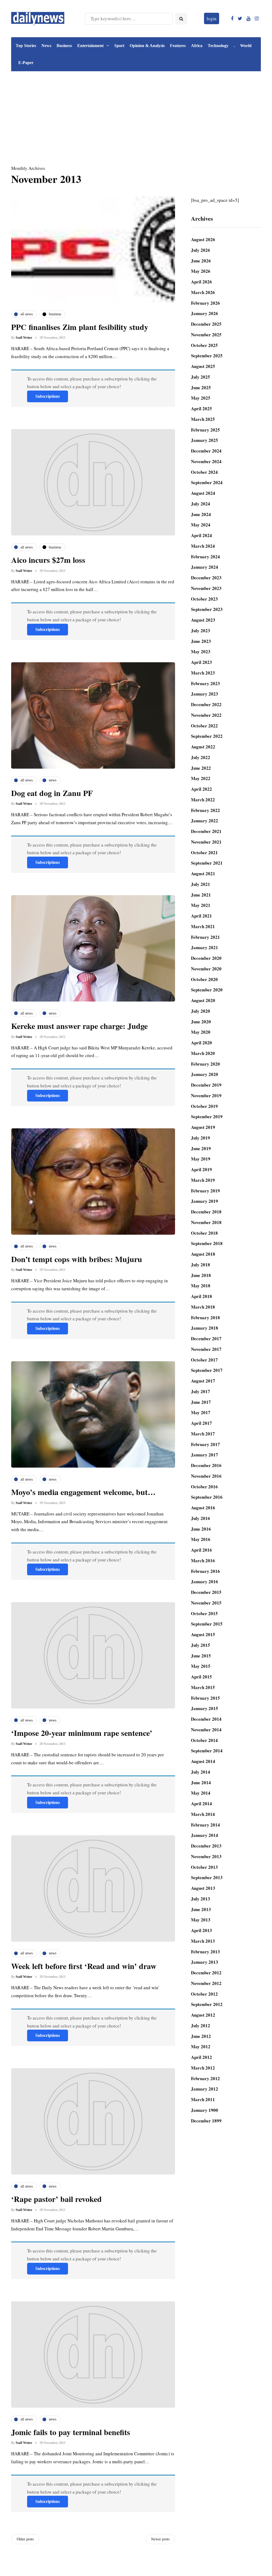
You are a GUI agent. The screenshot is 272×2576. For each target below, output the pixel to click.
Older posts (25, 2539)
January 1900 (205, 2110)
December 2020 (206, 958)
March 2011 (203, 2099)
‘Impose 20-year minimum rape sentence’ (82, 1733)
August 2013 (203, 1888)
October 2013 (204, 1867)
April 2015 (201, 1677)
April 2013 (201, 1930)
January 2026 (205, 313)
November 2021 (206, 842)
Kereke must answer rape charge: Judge (79, 1026)
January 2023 (205, 694)
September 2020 (207, 990)
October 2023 (204, 599)
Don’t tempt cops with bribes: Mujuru (77, 1259)
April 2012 (201, 2057)
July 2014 (201, 1772)
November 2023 (206, 588)
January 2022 (205, 821)
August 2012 (203, 2015)
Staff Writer (24, 338)
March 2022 (203, 800)
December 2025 (206, 324)
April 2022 (201, 789)
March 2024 (203, 546)
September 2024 (207, 482)
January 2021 (205, 947)
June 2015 (201, 1656)
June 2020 (201, 1022)
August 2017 (203, 1381)
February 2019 (205, 1191)
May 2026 (201, 271)
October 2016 (204, 1487)
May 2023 (201, 652)
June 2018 (201, 1275)
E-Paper (26, 63)
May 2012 (201, 2047)
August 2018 (203, 1254)
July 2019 (201, 1138)
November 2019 (206, 1096)
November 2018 (206, 1222)
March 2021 (203, 926)
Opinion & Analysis (147, 46)
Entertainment (90, 46)
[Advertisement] (136, 122)
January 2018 (205, 1328)
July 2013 (201, 1899)
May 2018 (201, 1286)
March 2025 (203, 419)
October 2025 (204, 345)
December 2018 (206, 1212)
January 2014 (205, 1835)
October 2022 (204, 726)
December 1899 (206, 2121)
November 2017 (206, 1349)
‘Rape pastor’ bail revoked (56, 2199)
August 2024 (203, 493)
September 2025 (207, 356)
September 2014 (207, 1751)
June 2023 (201, 641)
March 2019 (203, 1180)
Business (64, 46)
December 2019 (206, 1085)
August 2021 (203, 874)
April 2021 (201, 916)
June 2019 (201, 1148)
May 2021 (201, 905)
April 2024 (201, 535)
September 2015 (207, 1624)
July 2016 (201, 1518)
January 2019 (205, 1201)
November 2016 (206, 1476)
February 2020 (205, 1064)
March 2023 (203, 673)
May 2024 (201, 525)
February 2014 (205, 1825)
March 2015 (203, 1687)
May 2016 (201, 1539)
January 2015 (205, 1708)
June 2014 (201, 1783)
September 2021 (207, 863)
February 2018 (205, 1318)
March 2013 (203, 1941)
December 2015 (206, 1592)
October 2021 (204, 853)
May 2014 (201, 1793)
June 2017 (201, 1402)
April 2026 (201, 282)
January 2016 (205, 1582)
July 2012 (201, 2026)
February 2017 (205, 1444)
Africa (197, 46)
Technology (218, 46)
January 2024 (205, 567)
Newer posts (160, 2539)
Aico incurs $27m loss (48, 560)
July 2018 (201, 1265)
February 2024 (205, 557)
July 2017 (201, 1391)
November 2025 (206, 335)
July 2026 (201, 250)
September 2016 (207, 1497)
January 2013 (205, 1962)
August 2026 (203, 239)
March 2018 (203, 1307)
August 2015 (203, 1634)
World (246, 46)
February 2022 (205, 810)
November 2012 (206, 1983)
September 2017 (207, 1370)
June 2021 (201, 895)
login (212, 18)
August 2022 (203, 747)
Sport (119, 46)
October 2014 (204, 1740)
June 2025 (201, 388)
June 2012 (201, 2036)
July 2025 (201, 377)
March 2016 (203, 1561)
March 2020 (203, 1053)
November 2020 (206, 969)
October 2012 (204, 1994)
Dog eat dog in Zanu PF (52, 793)
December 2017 (206, 1339)
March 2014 (203, 1814)
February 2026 (205, 303)
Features (178, 46)
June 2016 (201, 1529)
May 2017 (201, 1412)
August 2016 (203, 1508)
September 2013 (207, 1877)
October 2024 (204, 472)
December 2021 (206, 831)
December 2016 (206, 1465)
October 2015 (204, 1613)
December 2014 (206, 1719)
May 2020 (201, 1032)
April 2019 (201, 1169)
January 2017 (205, 1455)
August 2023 (203, 620)
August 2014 (203, 1761)
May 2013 (201, 1920)
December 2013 (206, 1846)
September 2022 (207, 736)
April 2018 (201, 1296)
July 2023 (201, 631)
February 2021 (205, 937)
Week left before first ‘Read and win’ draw (84, 1966)
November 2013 (206, 1856)
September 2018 (207, 1243)
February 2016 (205, 1571)
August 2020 (203, 1000)
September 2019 (207, 1117)
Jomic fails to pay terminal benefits (71, 2432)
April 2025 (201, 409)
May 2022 (201, 778)
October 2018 (204, 1233)
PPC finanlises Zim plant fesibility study (80, 327)
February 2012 (205, 2078)
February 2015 (205, 1698)
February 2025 (205, 430)
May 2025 (201, 398)
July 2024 (201, 504)
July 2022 (201, 757)
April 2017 (201, 1423)
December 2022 (206, 704)
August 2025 (203, 366)
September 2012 (207, 2004)
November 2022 (206, 715)
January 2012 (205, 2089)
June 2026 (201, 261)
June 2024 (201, 514)
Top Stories (26, 46)
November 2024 (206, 461)
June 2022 (201, 768)
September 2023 (207, 609)
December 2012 (206, 1973)
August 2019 (203, 1127)
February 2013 (205, 1952)
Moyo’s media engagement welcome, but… (83, 1492)
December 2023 (206, 578)
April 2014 (201, 1804)
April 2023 (201, 662)
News (46, 46)
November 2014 (206, 1730)
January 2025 (205, 440)
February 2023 (205, 683)
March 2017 (203, 1434)
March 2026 (203, 292)
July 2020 (201, 1011)
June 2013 (201, 1909)
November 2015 (206, 1603)
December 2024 (206, 451)
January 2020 (205, 1074)
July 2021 (201, 884)
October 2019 (204, 1106)
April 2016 (201, 1550)
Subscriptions (48, 396)
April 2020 (201, 1043)
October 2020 (204, 979)
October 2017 (204, 1360)
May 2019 (201, 1159)
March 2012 (203, 2068)
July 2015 (201, 1645)
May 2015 (201, 1666)
